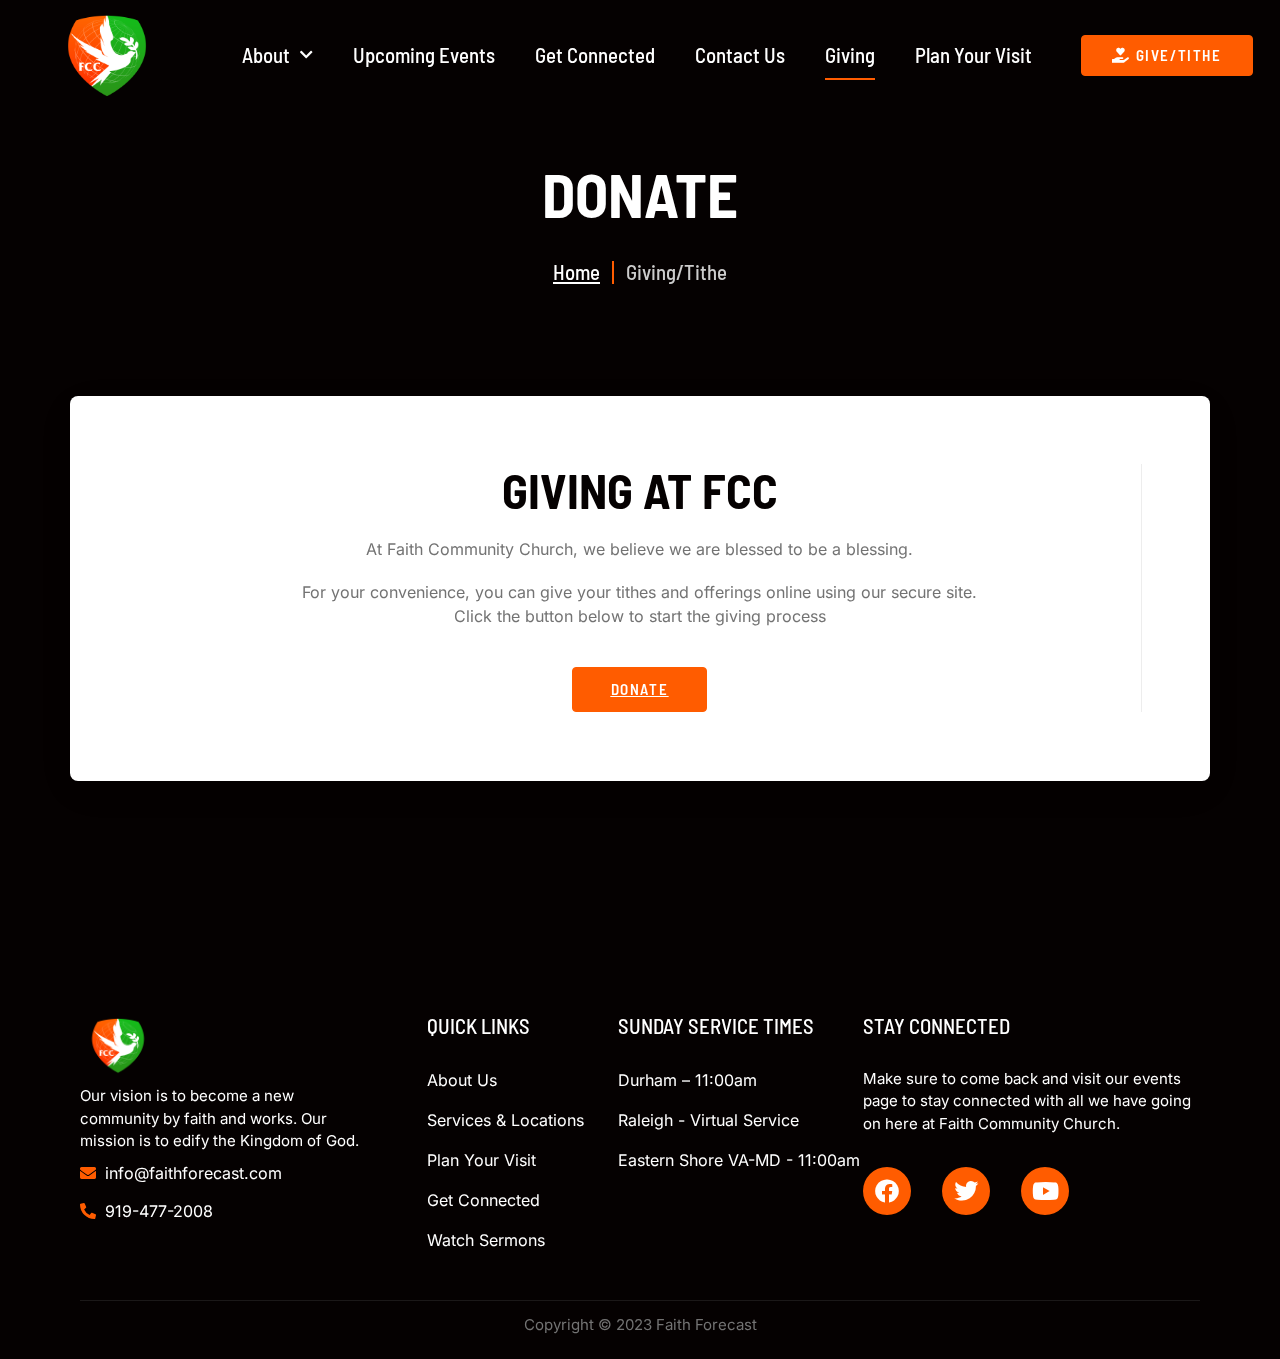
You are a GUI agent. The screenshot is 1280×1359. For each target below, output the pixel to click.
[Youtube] (1045, 1191)
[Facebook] (887, 1191)
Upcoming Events (424, 54)
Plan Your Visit (973, 54)
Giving (850, 54)
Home (576, 271)
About (266, 54)
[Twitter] (966, 1191)
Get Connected (595, 54)
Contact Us (740, 54)
